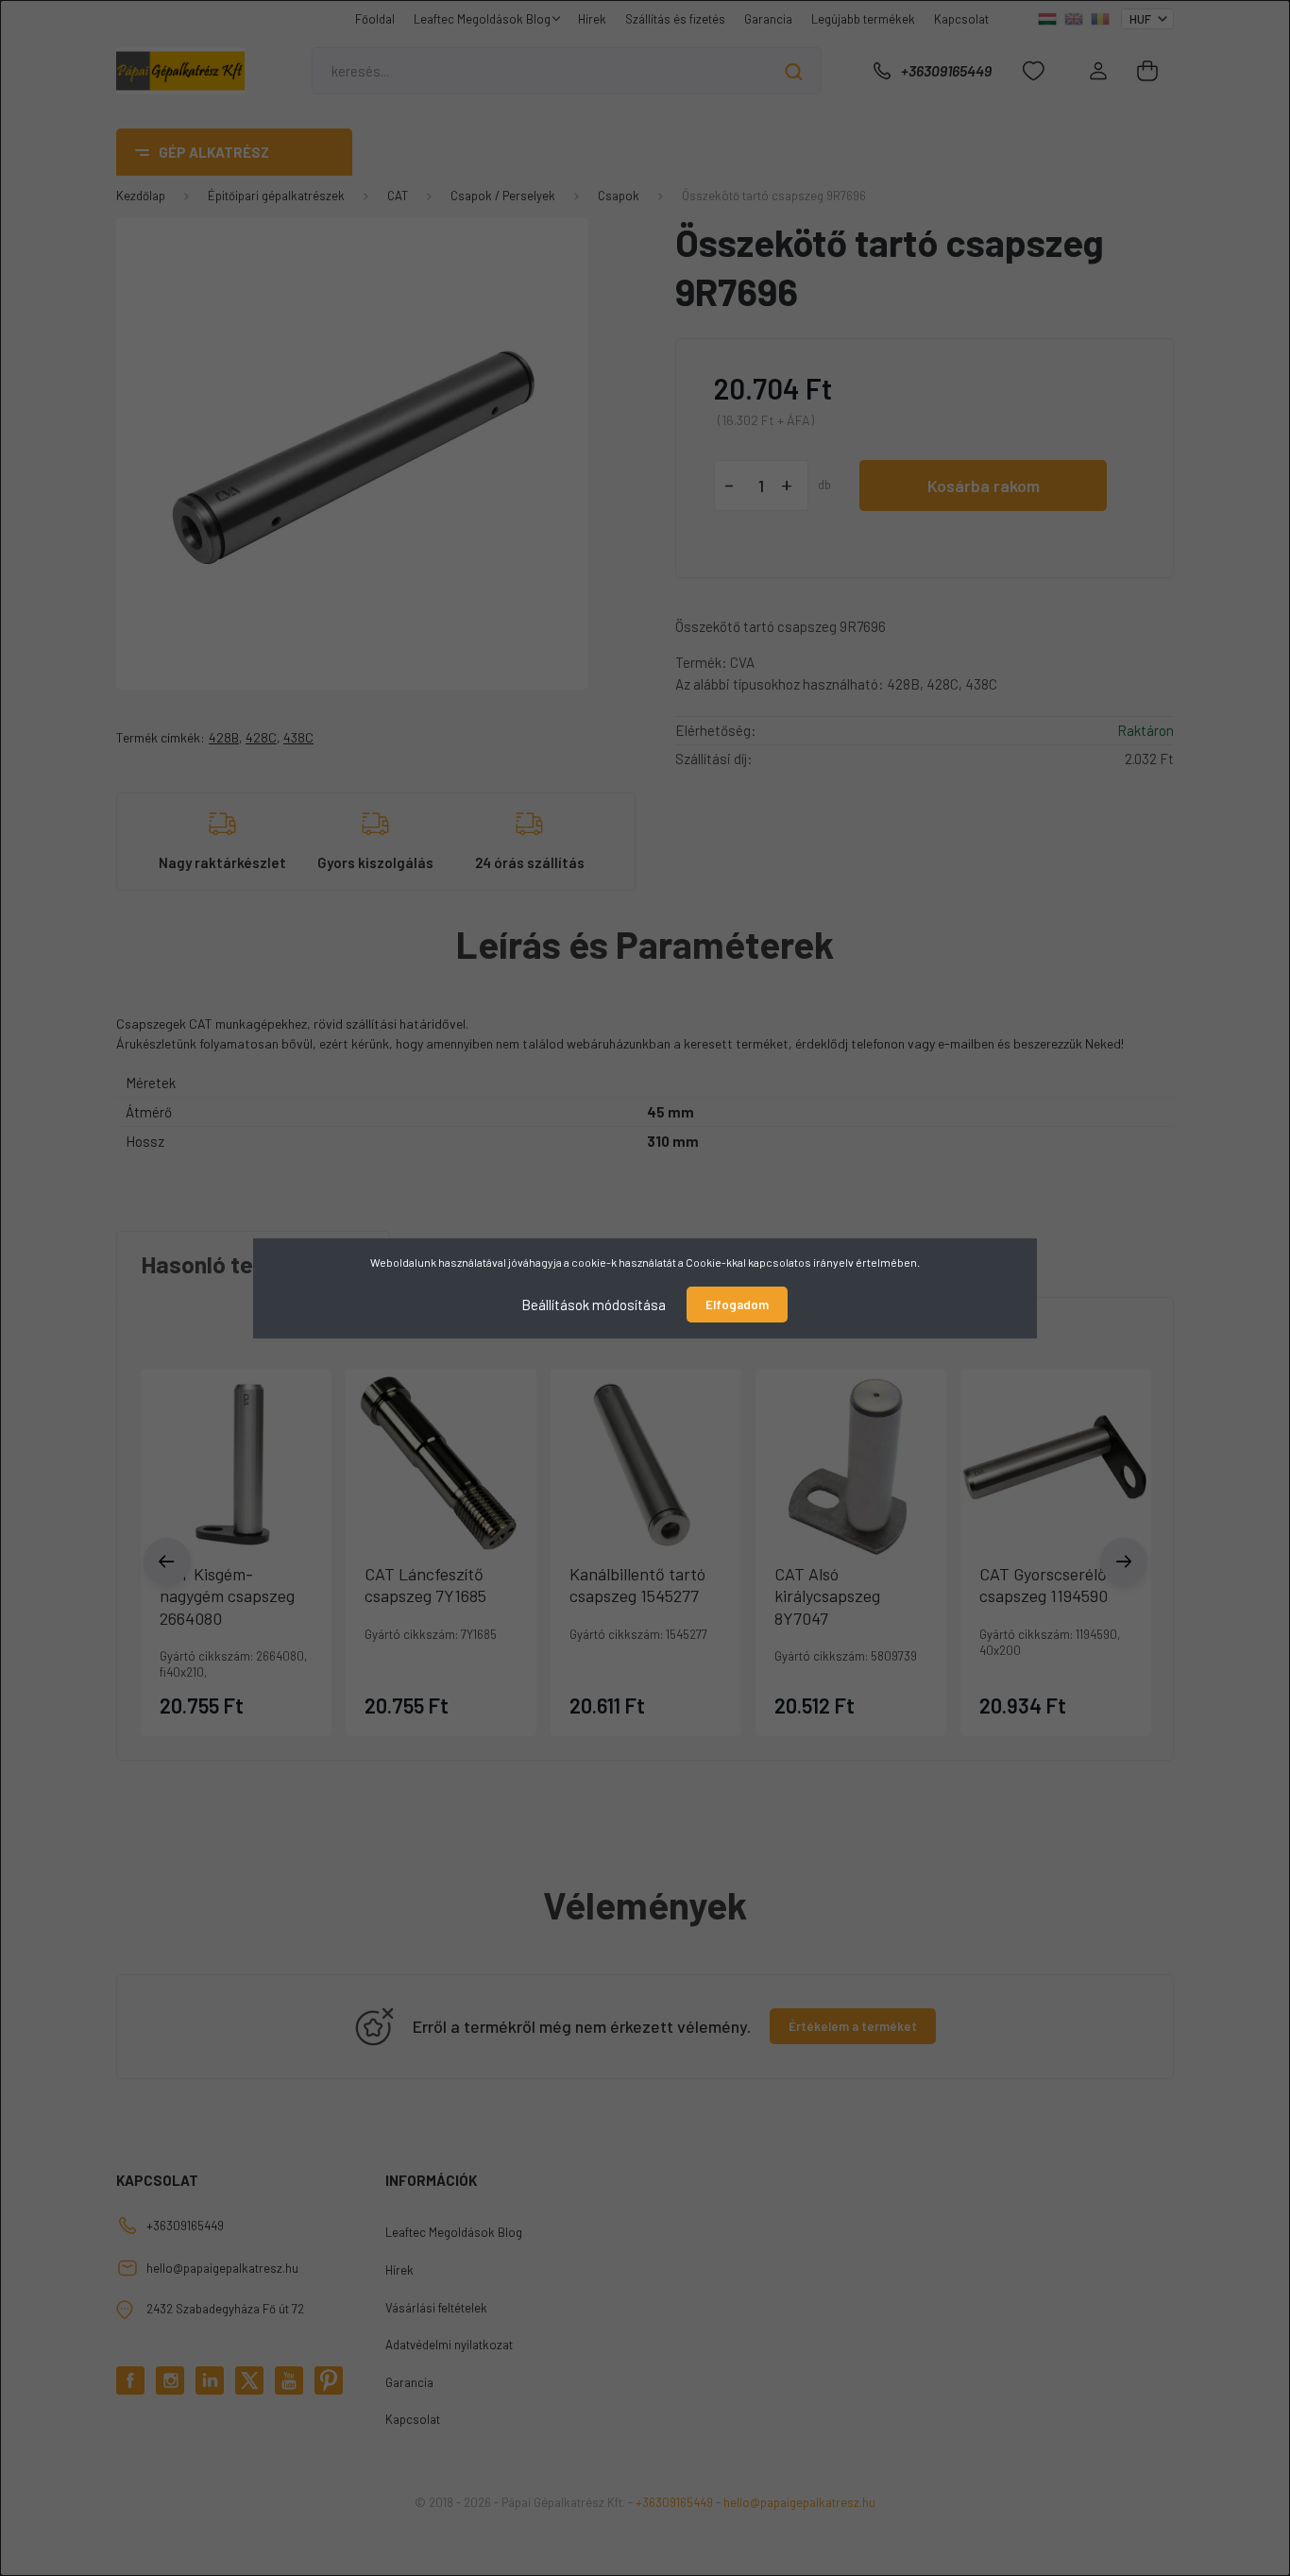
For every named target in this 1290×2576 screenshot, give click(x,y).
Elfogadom (737, 1305)
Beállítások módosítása (594, 1304)
